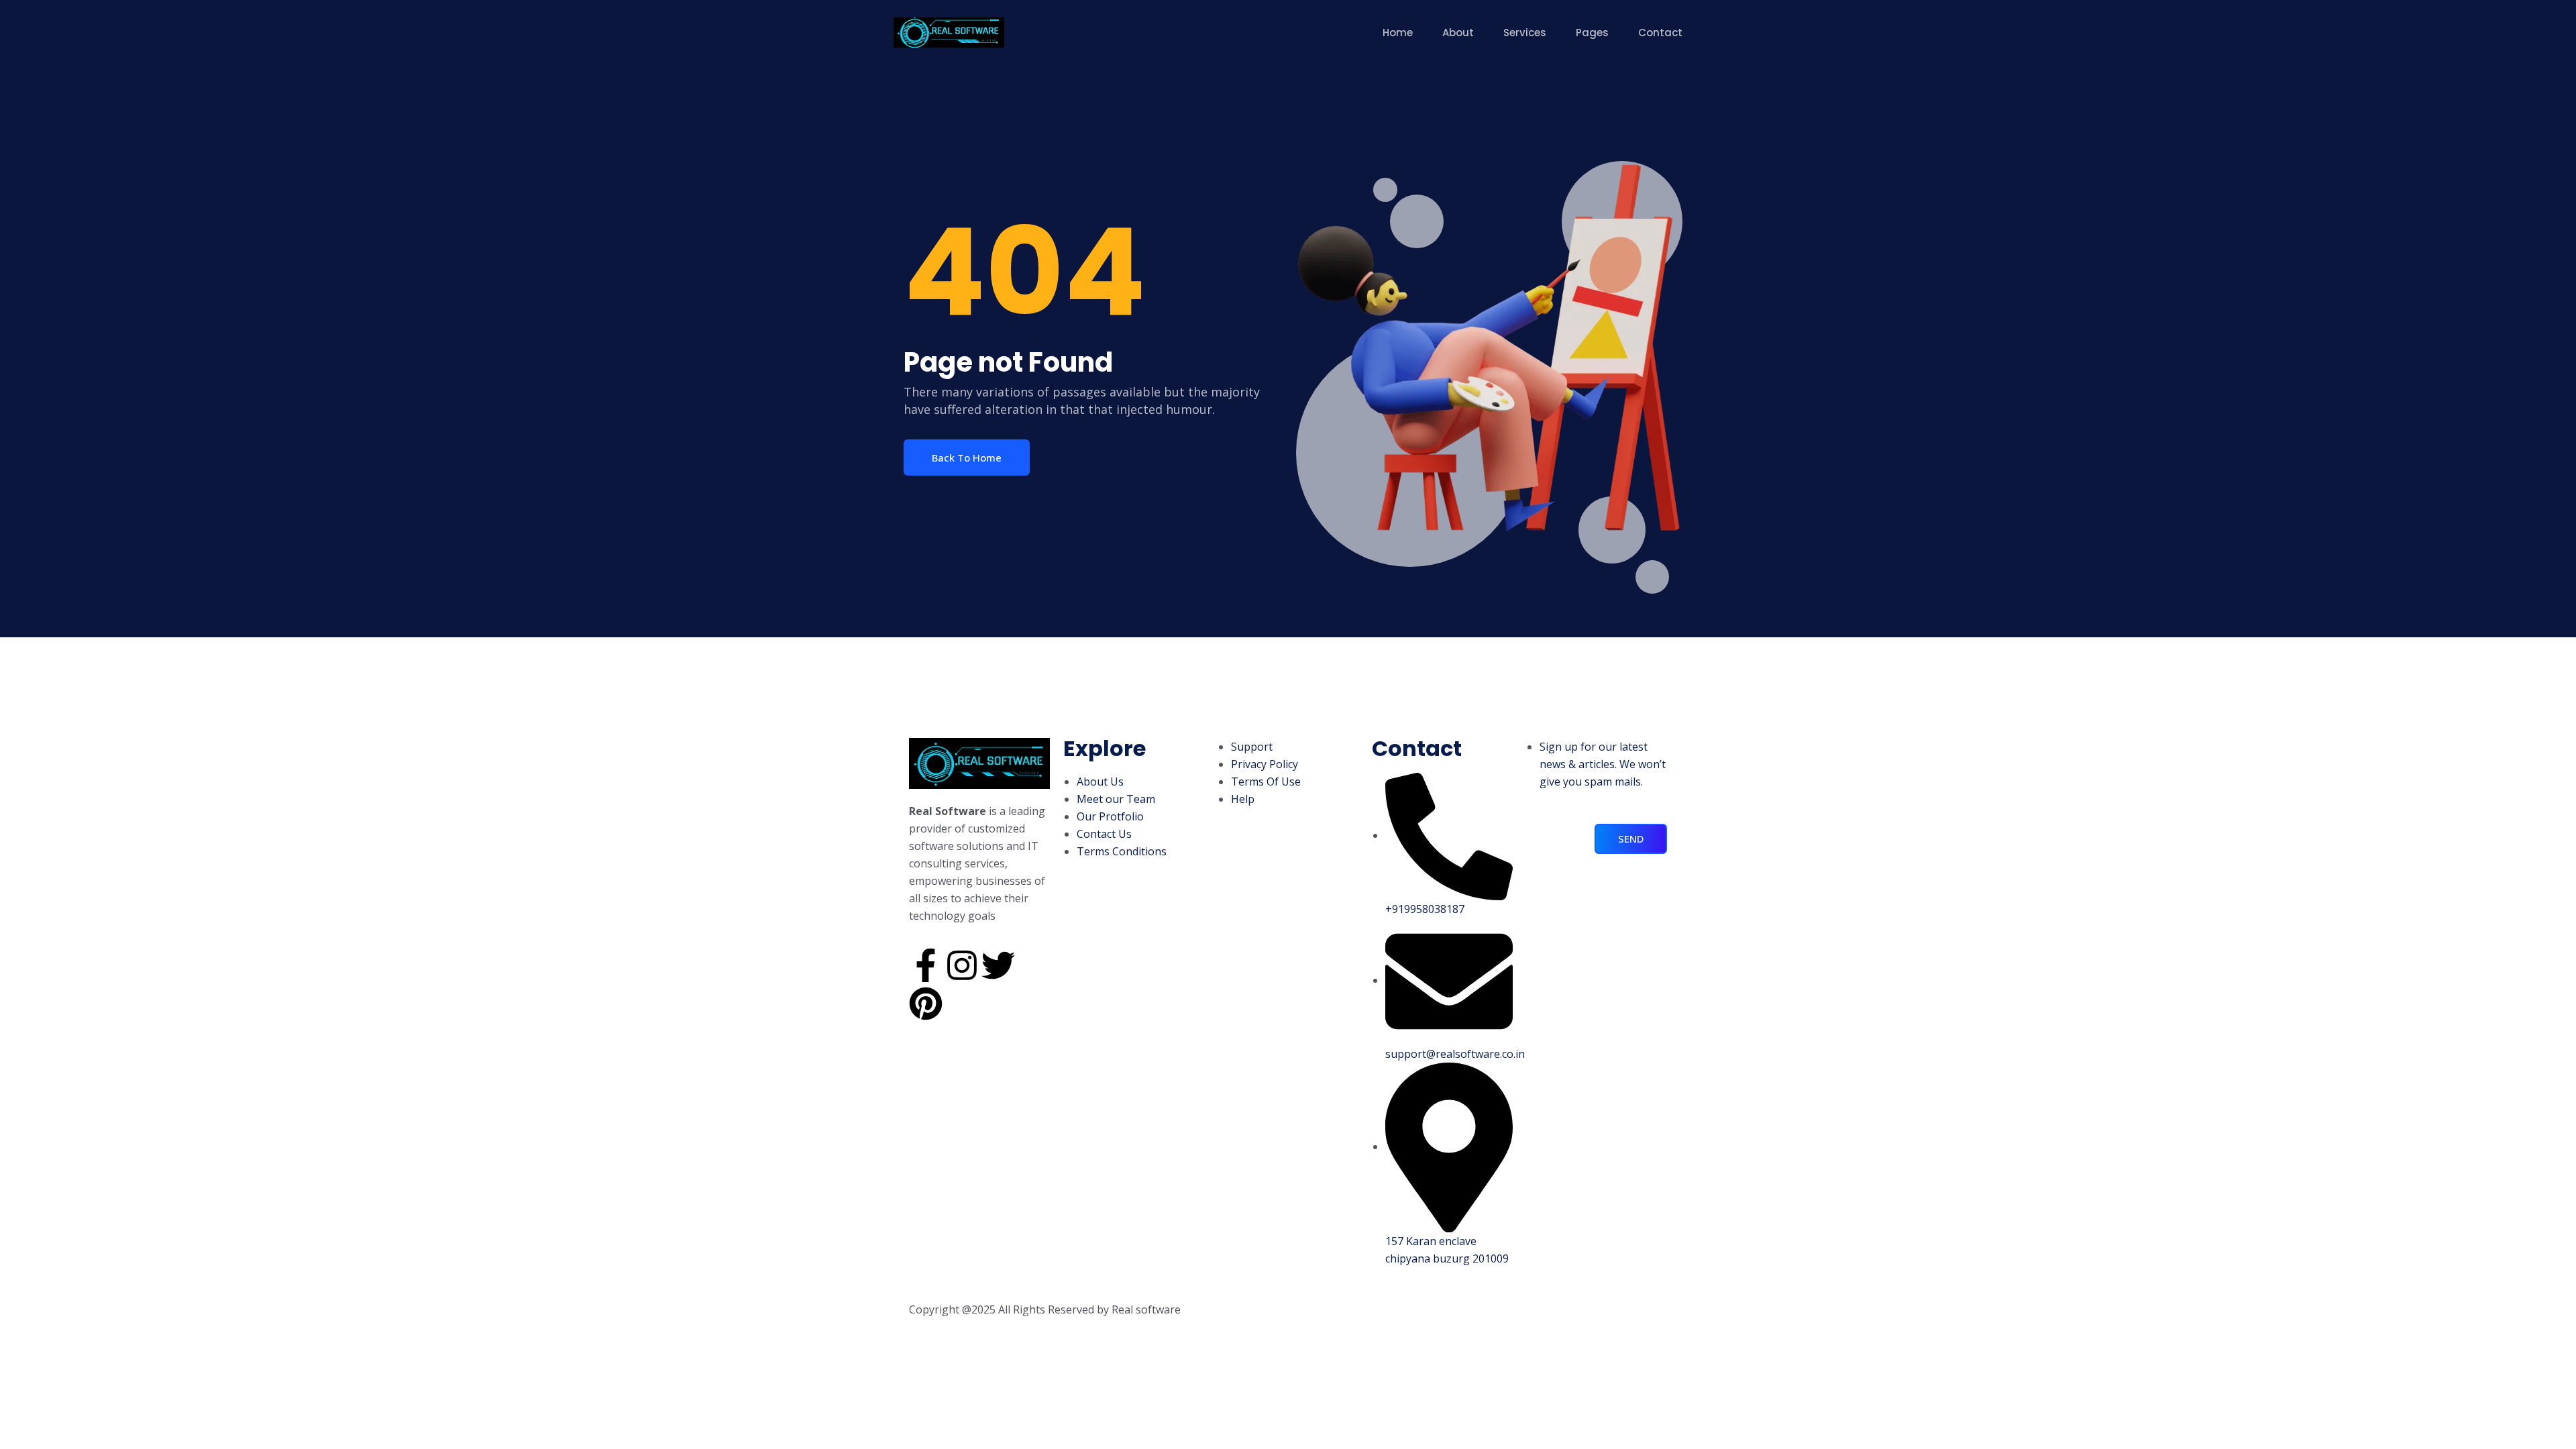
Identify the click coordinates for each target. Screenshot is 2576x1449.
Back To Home (967, 458)
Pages (1592, 33)
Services (1525, 33)
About (1458, 33)
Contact (1660, 33)
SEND (1631, 839)
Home (1398, 33)
